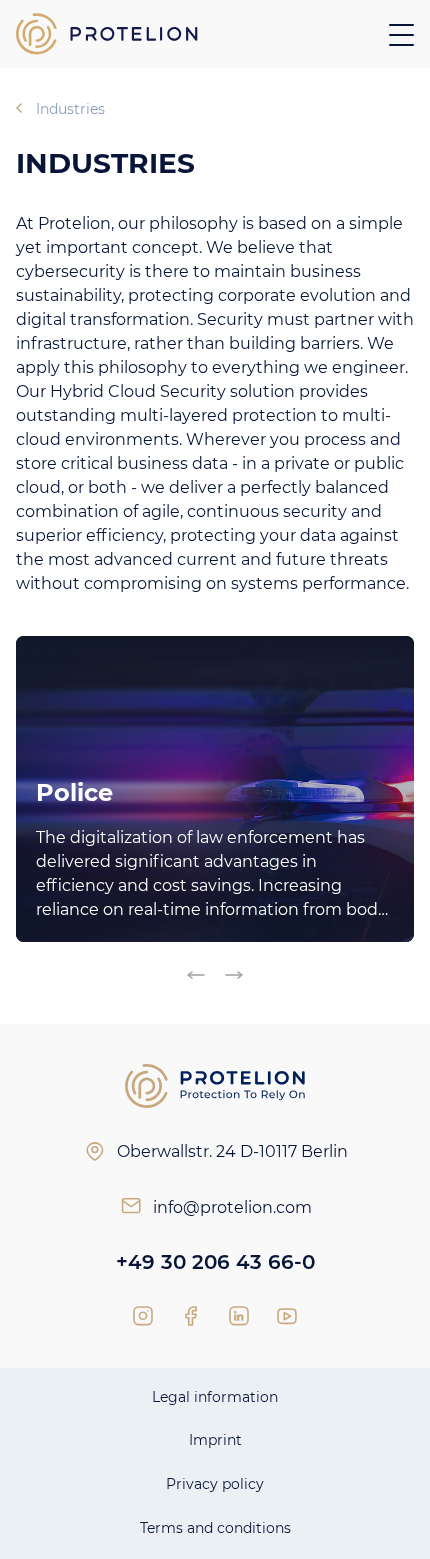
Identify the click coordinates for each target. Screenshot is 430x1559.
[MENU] (401, 34)
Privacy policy (215, 1484)
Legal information (215, 1397)
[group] (215, 789)
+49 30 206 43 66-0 (215, 1262)
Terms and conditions (215, 1528)
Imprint (215, 1440)
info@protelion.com (232, 1207)
